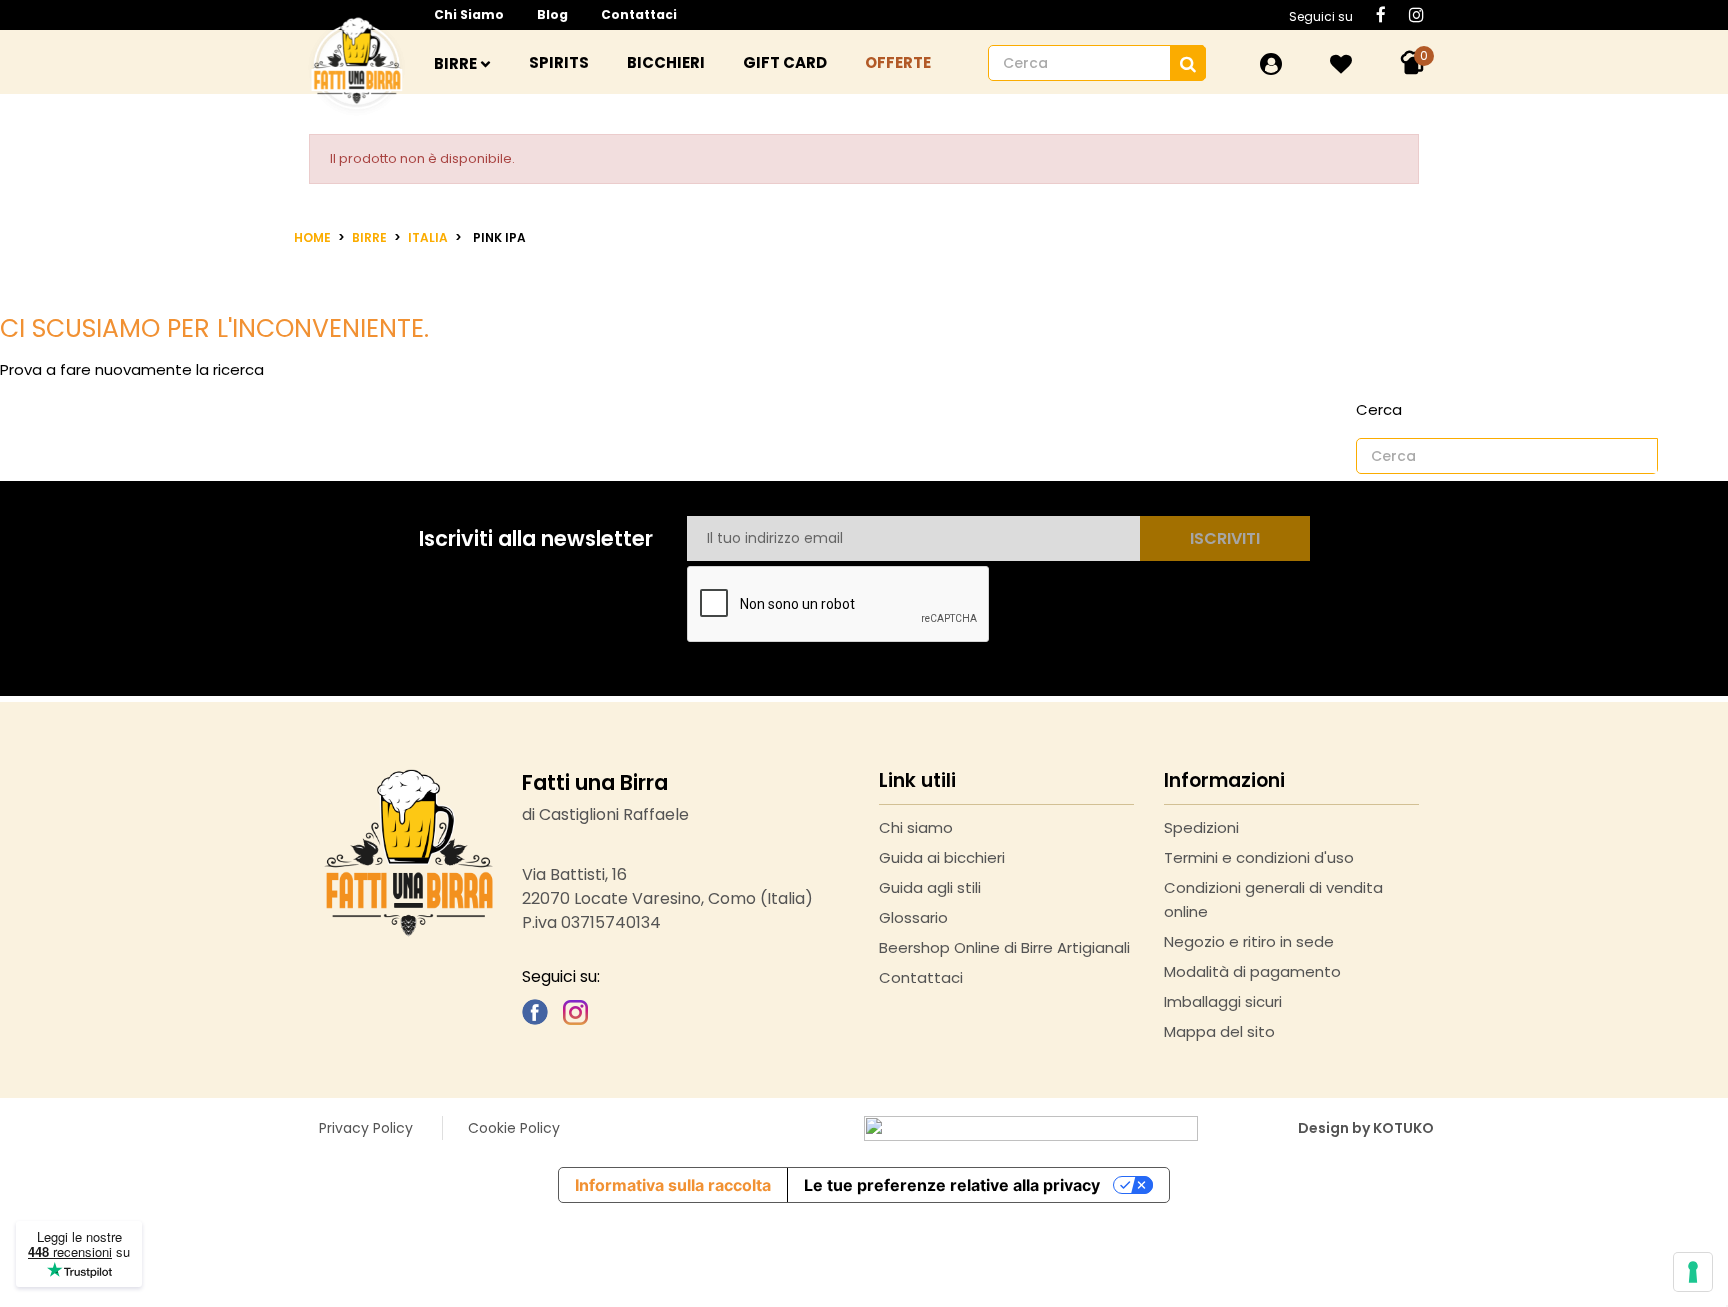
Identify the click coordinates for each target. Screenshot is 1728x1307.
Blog (552, 14)
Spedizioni (1201, 827)
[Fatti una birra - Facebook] (535, 1011)
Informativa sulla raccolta (673, 1185)
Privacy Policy (366, 1128)
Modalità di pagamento (1252, 971)
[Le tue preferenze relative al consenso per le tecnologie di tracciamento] (1693, 1272)
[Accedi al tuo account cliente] (1271, 64)
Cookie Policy (514, 1128)
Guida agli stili (930, 887)
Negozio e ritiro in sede (1249, 941)
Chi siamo (469, 14)
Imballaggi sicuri (1223, 1001)
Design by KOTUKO (1366, 1128)
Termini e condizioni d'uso (1259, 857)
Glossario (913, 917)
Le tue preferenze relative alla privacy (952, 1185)
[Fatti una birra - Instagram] (575, 1011)
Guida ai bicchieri (942, 857)
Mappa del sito (1219, 1031)
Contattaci (639, 14)
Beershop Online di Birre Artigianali (1004, 947)
